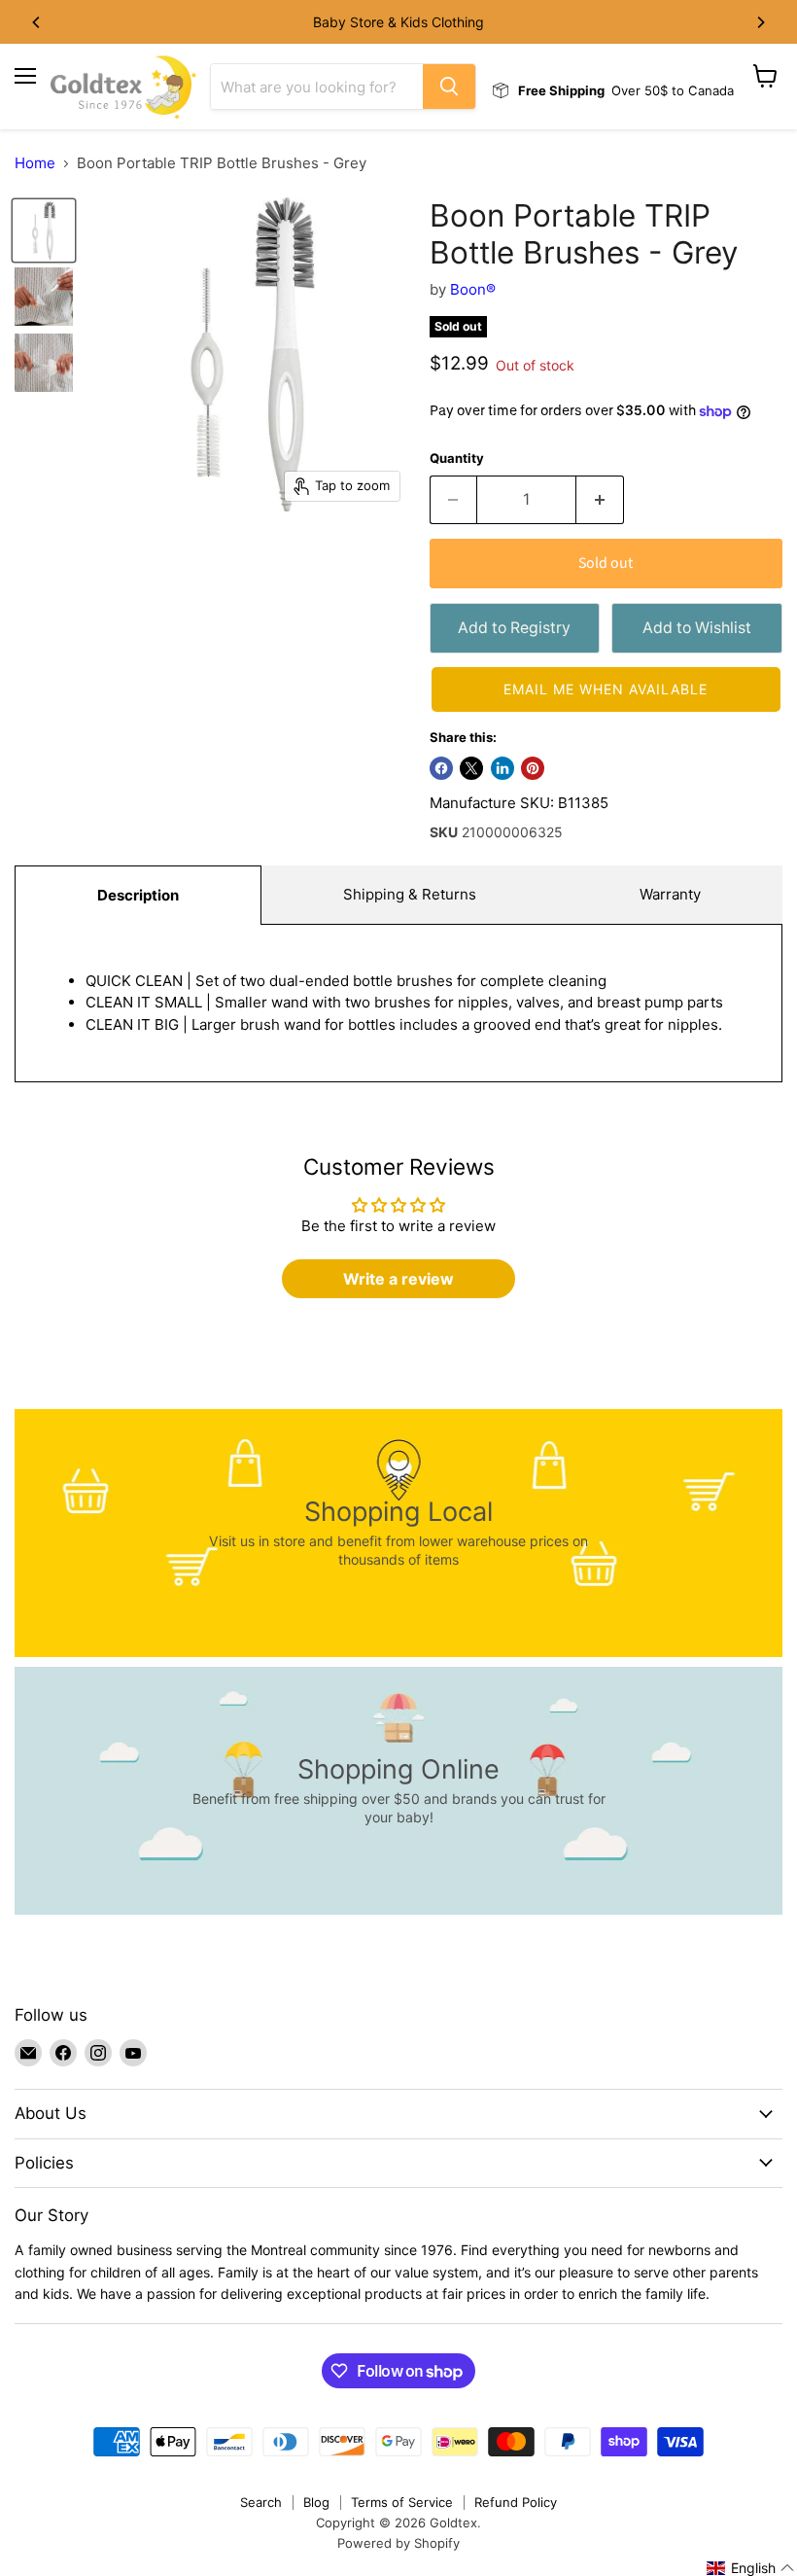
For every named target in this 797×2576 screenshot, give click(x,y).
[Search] (449, 87)
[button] (606, 689)
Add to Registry (514, 628)
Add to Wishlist (697, 628)
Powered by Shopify (398, 2543)
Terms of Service (402, 2502)
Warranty (670, 894)
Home (35, 163)
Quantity (457, 459)
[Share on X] (471, 768)
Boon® (473, 289)
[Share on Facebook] (441, 768)
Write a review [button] (398, 1279)
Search (261, 2502)
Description (138, 895)
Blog (316, 2502)
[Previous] (37, 22)
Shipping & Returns (410, 894)
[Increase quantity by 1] (600, 500)
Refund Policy (516, 2502)
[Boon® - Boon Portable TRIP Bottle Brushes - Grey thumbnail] (44, 230)
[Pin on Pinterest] (533, 768)
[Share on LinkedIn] (502, 768)
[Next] (760, 22)
